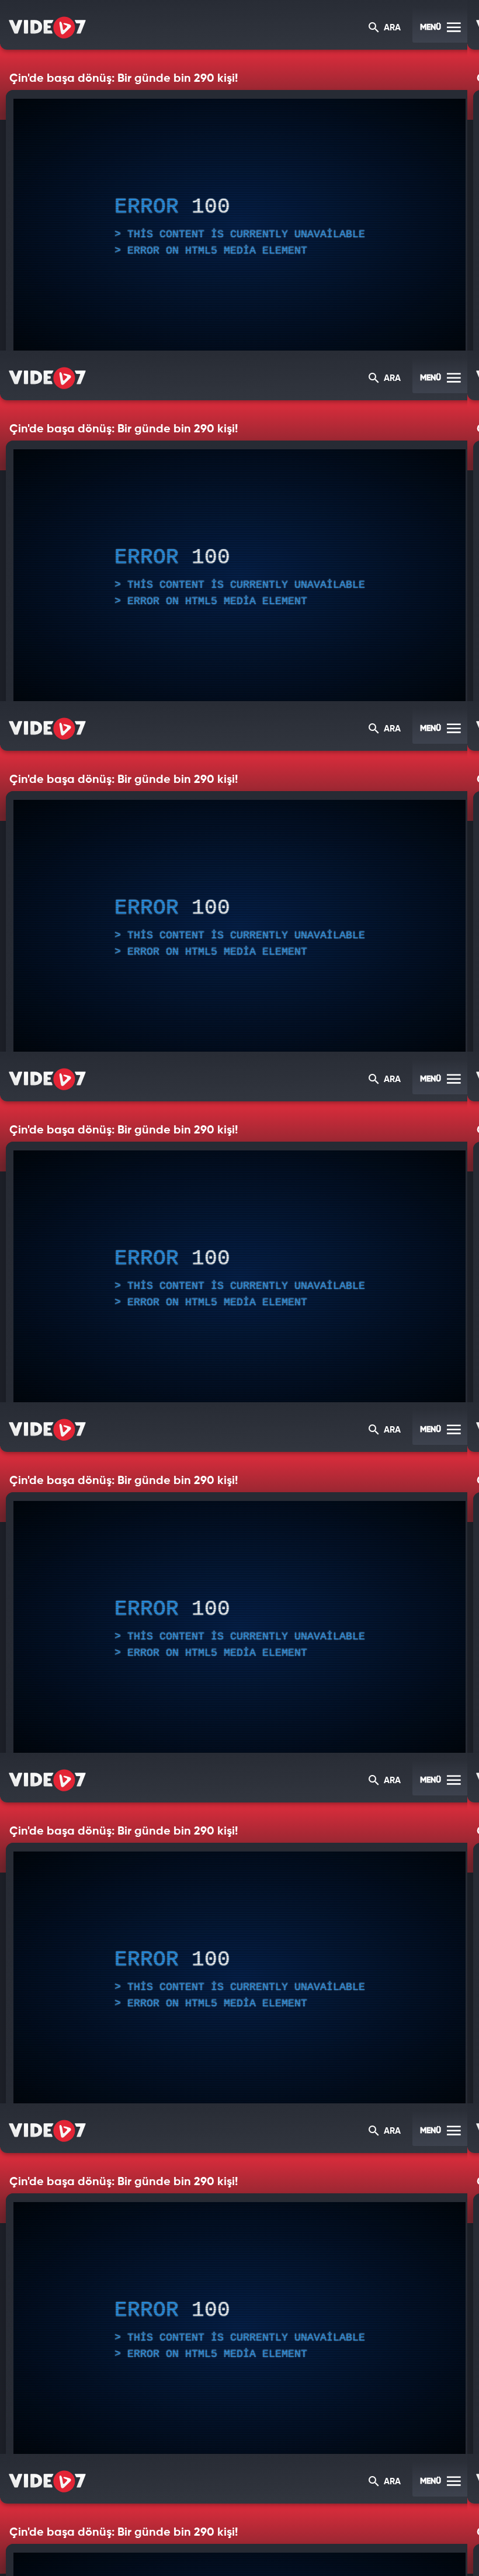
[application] (239, 1288)
